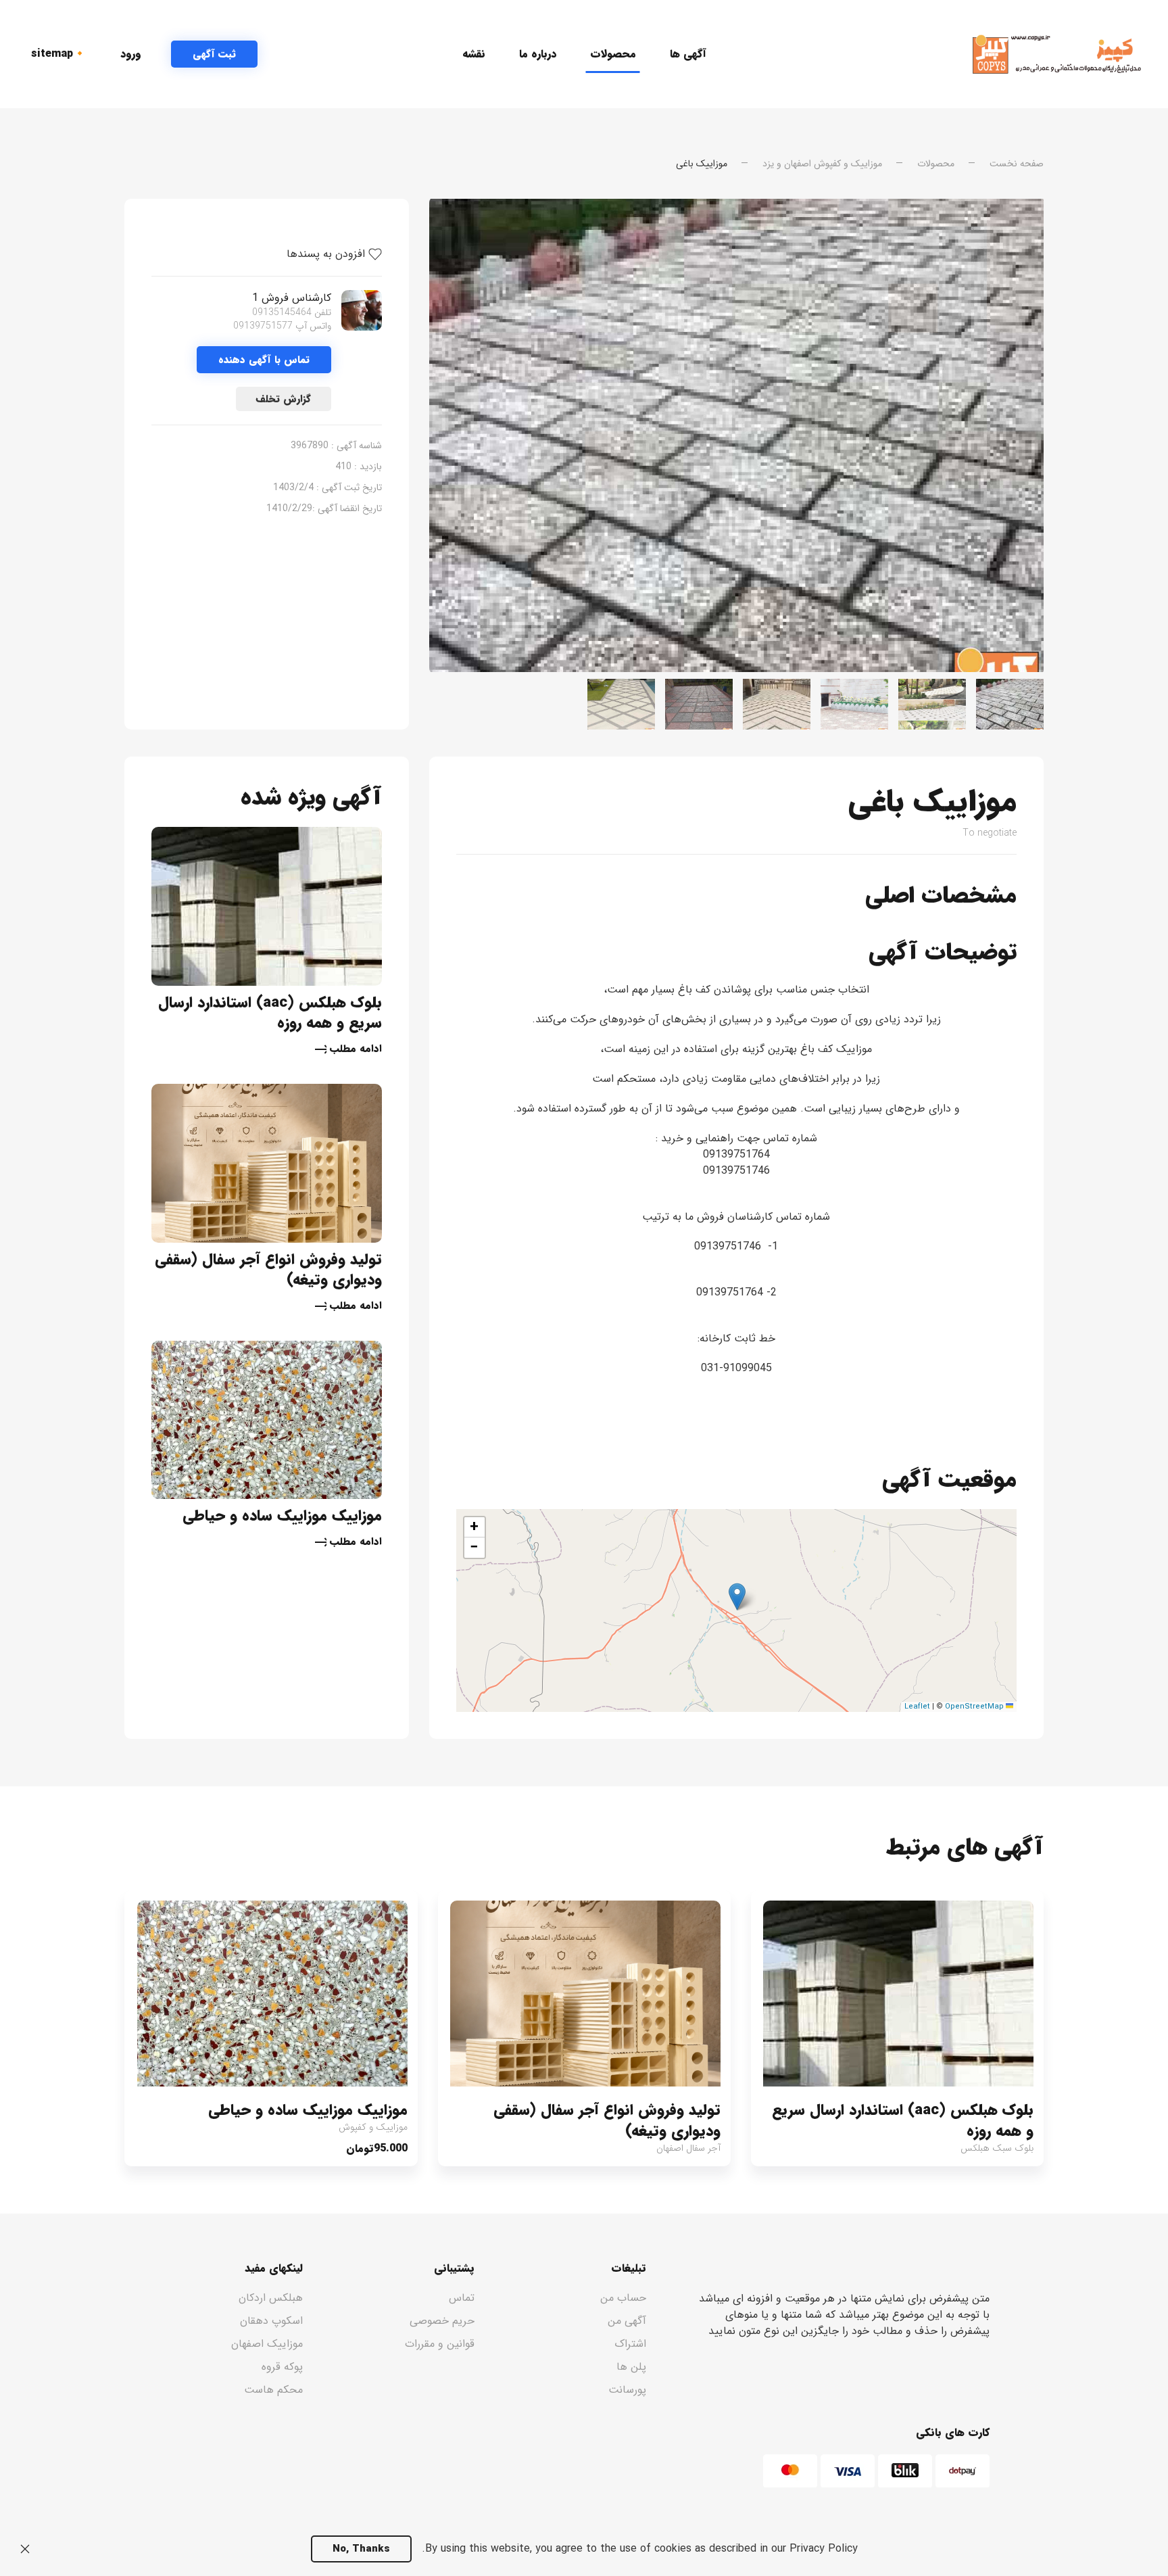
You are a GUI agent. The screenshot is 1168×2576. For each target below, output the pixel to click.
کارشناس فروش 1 (292, 298)
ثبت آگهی (214, 54)
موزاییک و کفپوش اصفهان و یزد (822, 164)
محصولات (613, 54)
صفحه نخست (1017, 164)
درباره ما (538, 54)
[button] (737, 1597)
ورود (131, 54)
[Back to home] (1057, 54)
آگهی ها (688, 54)
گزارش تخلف (284, 399)
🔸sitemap (59, 54)
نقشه (474, 54)
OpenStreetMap (974, 1707)
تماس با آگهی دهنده (264, 360)
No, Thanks (361, 2549)
